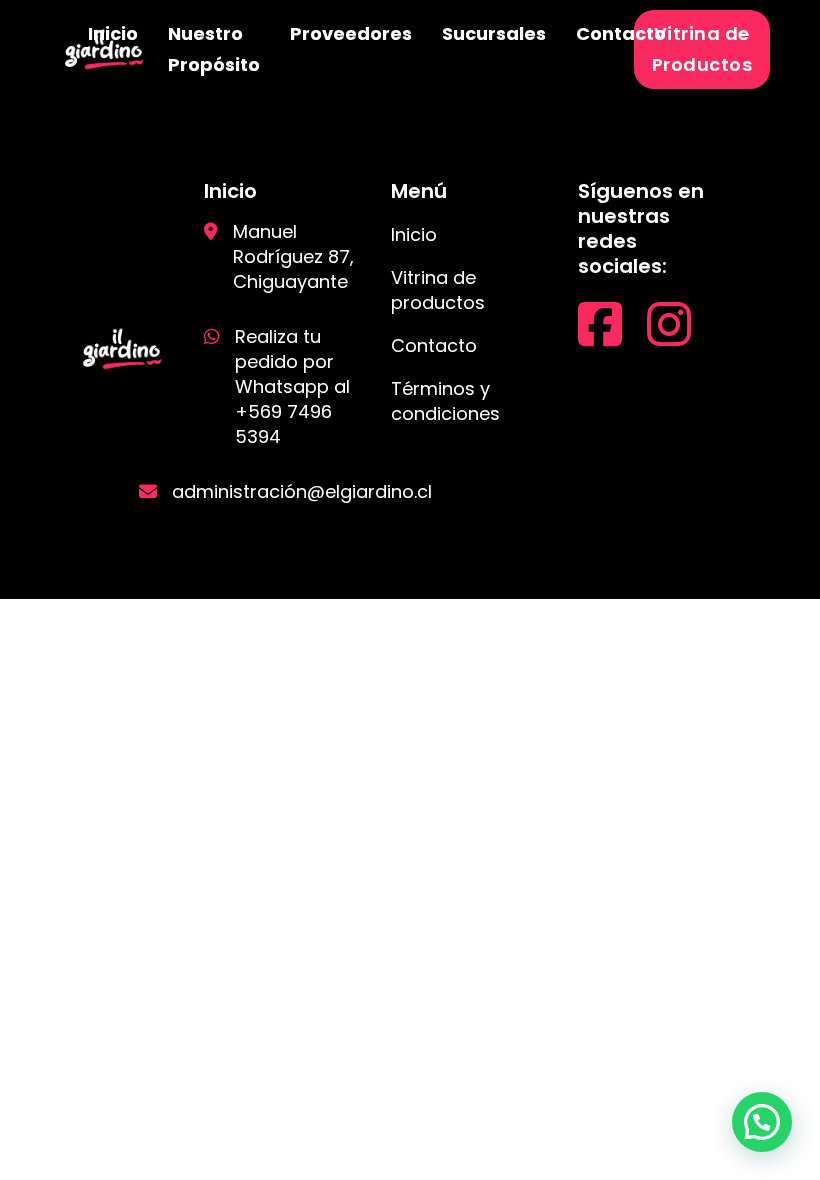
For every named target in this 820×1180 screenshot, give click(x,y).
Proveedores (351, 33)
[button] (762, 1122)
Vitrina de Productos (702, 49)
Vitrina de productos (438, 290)
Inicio (113, 33)
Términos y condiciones (445, 401)
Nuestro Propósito (214, 49)
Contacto (621, 33)
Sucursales (494, 33)
